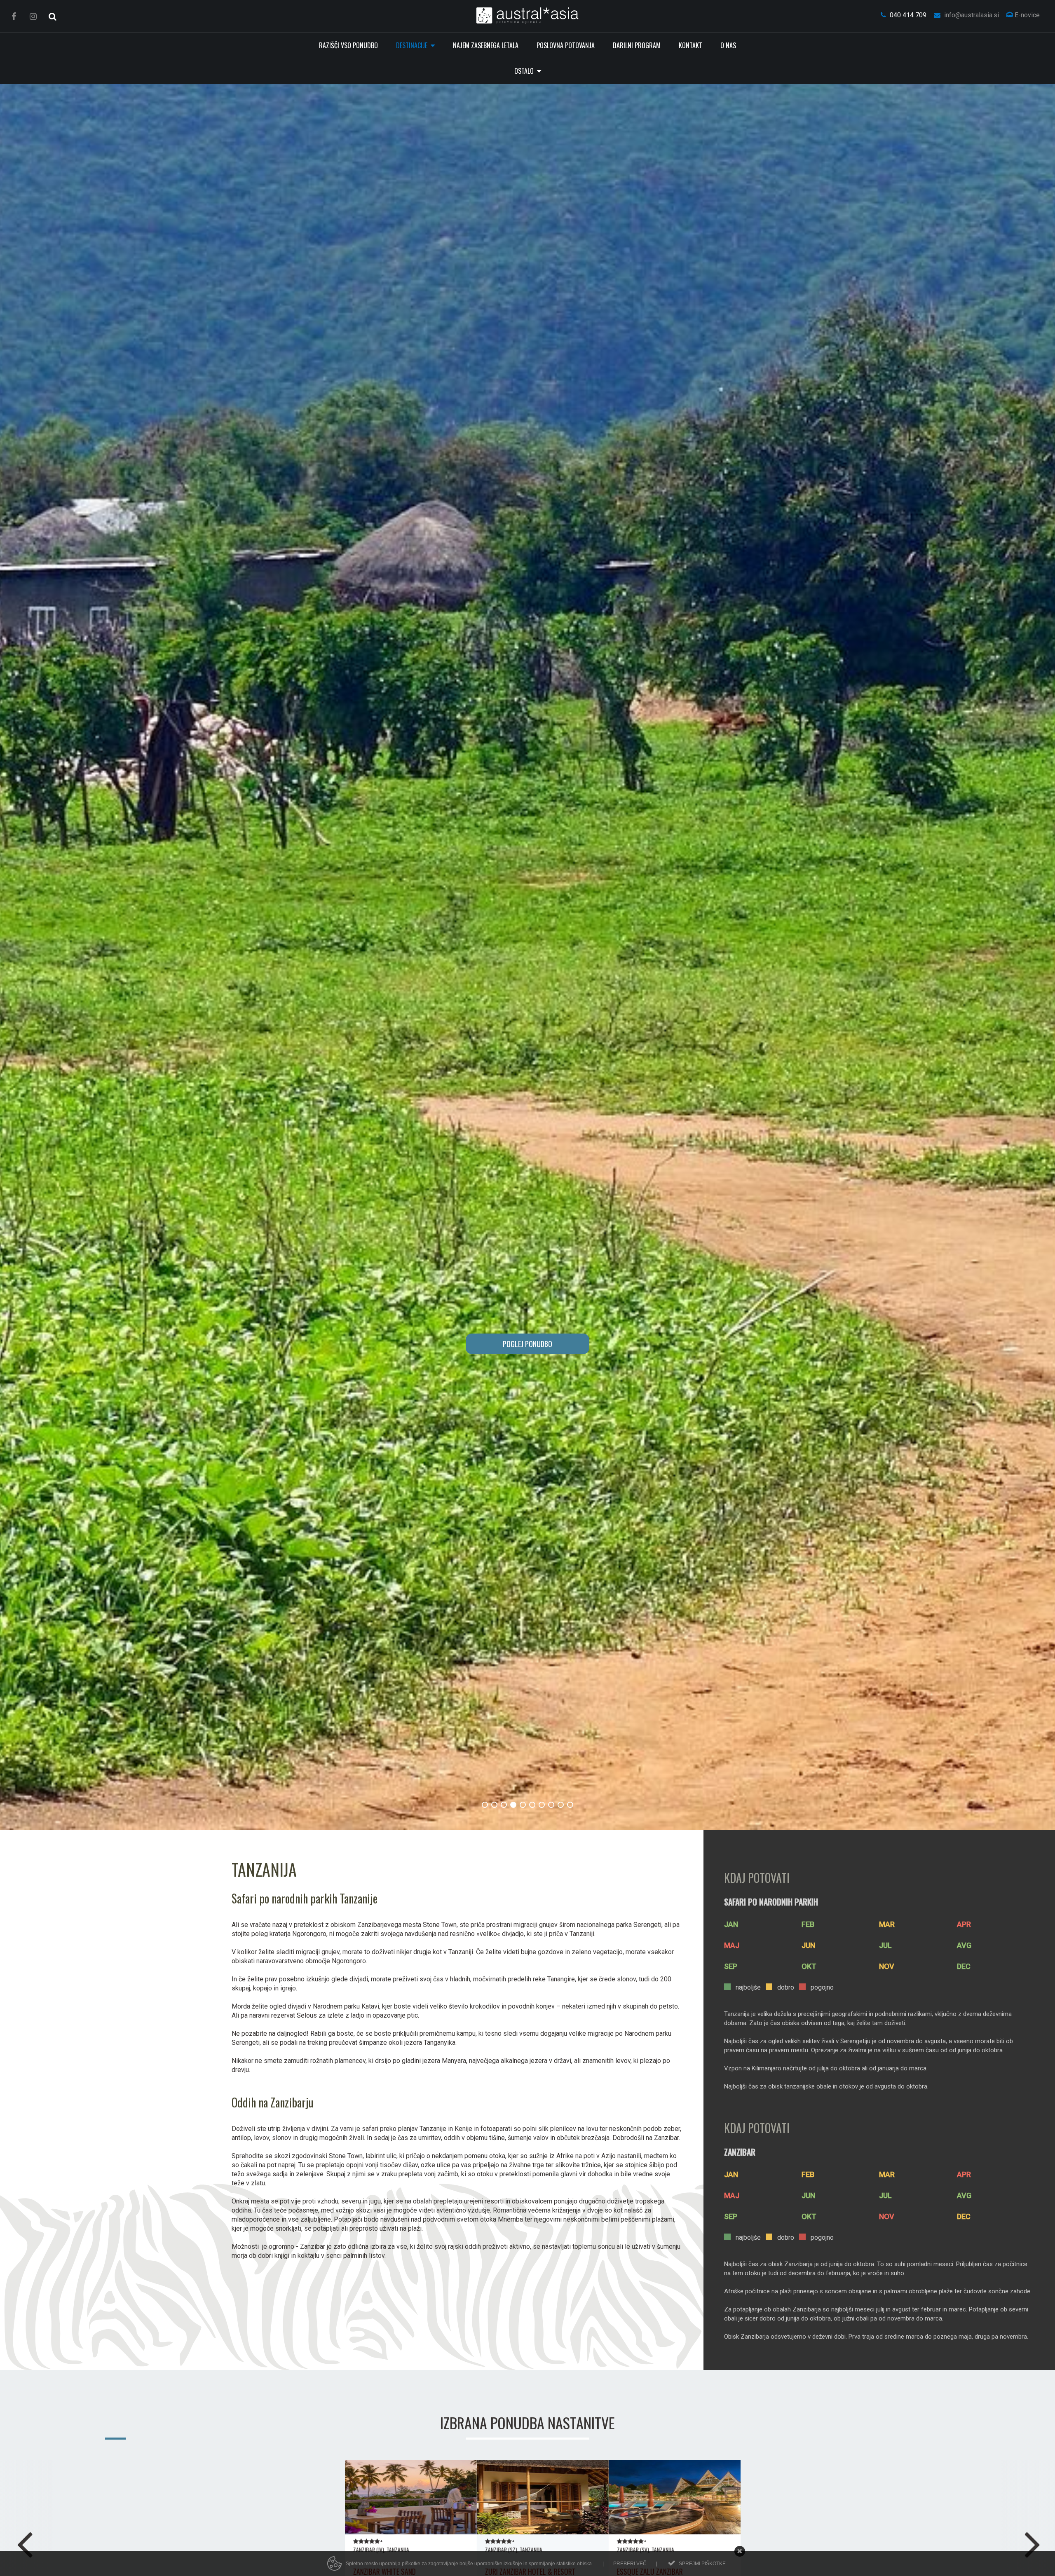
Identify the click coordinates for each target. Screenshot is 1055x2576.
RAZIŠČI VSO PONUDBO (348, 45)
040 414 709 (907, 15)
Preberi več (630, 2564)
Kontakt (690, 45)
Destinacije (413, 45)
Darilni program (637, 45)
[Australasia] (528, 15)
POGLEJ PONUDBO (527, 1344)
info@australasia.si (971, 15)
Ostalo (525, 71)
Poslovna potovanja (566, 45)
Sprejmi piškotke (702, 2564)
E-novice (1026, 15)
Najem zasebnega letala (486, 45)
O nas (728, 45)
